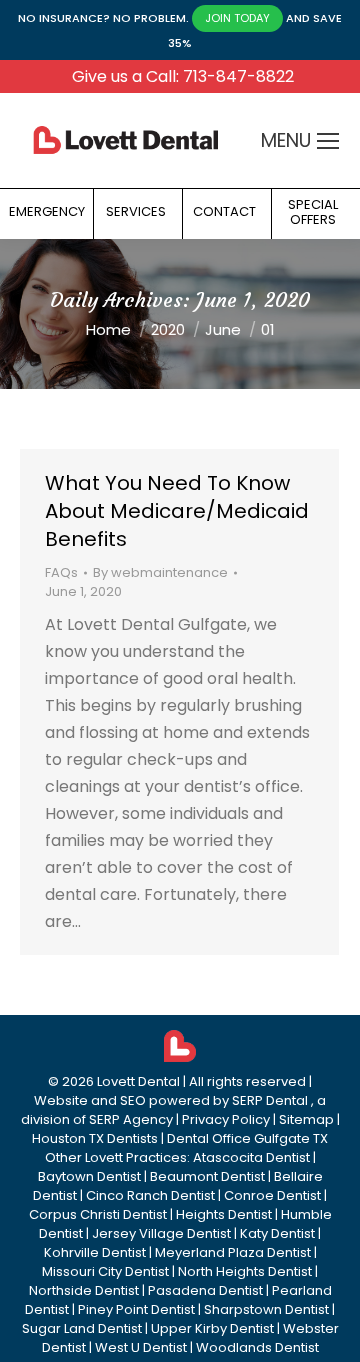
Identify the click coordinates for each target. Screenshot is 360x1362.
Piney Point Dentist (136, 1309)
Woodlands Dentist (257, 1347)
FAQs (61, 572)
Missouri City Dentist (105, 1271)
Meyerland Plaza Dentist (233, 1252)
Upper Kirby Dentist (212, 1328)
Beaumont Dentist (207, 1176)
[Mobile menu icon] (328, 141)
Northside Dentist (84, 1290)
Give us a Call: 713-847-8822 (183, 76)
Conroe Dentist (272, 1195)
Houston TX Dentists (95, 1138)
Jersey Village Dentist (161, 1233)
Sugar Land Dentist (82, 1328)
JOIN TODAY (237, 18)
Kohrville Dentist (95, 1252)
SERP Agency (131, 1119)
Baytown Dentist (89, 1176)
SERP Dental (270, 1100)
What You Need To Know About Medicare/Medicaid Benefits (177, 511)
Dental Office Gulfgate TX (247, 1138)
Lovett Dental (138, 1081)
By (160, 572)
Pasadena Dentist (205, 1290)
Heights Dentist (224, 1214)
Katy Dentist (277, 1233)
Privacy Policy (226, 1119)
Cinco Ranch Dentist (150, 1195)
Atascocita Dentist (251, 1157)
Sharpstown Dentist (266, 1309)
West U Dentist (141, 1347)
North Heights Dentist (245, 1271)
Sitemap (306, 1119)
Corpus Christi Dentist (98, 1214)
